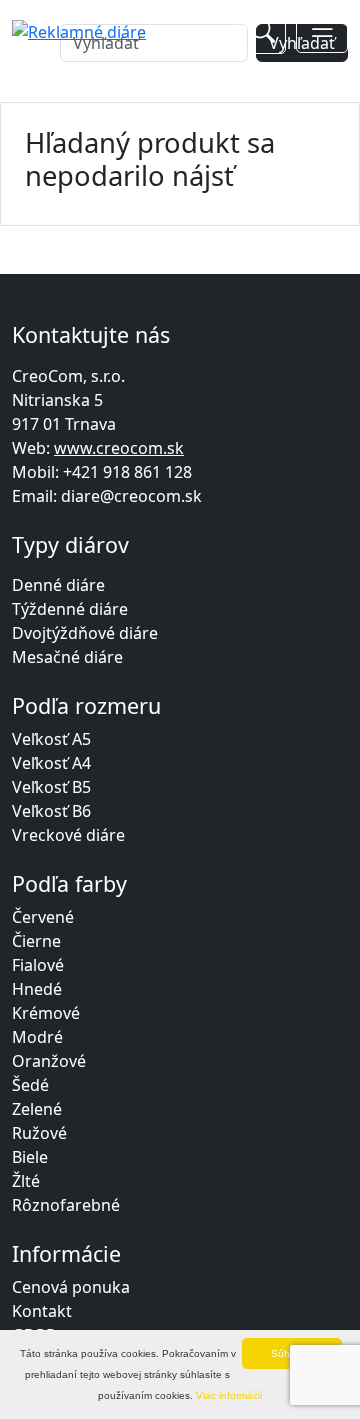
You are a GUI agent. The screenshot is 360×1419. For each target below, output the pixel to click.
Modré (37, 1037)
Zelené (37, 1109)
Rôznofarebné (66, 1205)
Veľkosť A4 (51, 763)
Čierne (36, 941)
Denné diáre (58, 585)
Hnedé (37, 989)
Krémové (46, 1013)
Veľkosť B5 (51, 787)
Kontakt (42, 1311)
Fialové (38, 965)
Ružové (39, 1133)
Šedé (30, 1085)
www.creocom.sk (119, 448)
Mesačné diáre (67, 657)
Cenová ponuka (71, 1287)
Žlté (26, 1181)
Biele (30, 1157)
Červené (43, 917)
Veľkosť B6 (51, 811)
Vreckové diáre (68, 835)
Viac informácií (229, 1395)
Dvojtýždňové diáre (85, 633)
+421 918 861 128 (127, 472)
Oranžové (49, 1061)
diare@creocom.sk (131, 496)
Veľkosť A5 (51, 739)
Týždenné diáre (70, 609)
